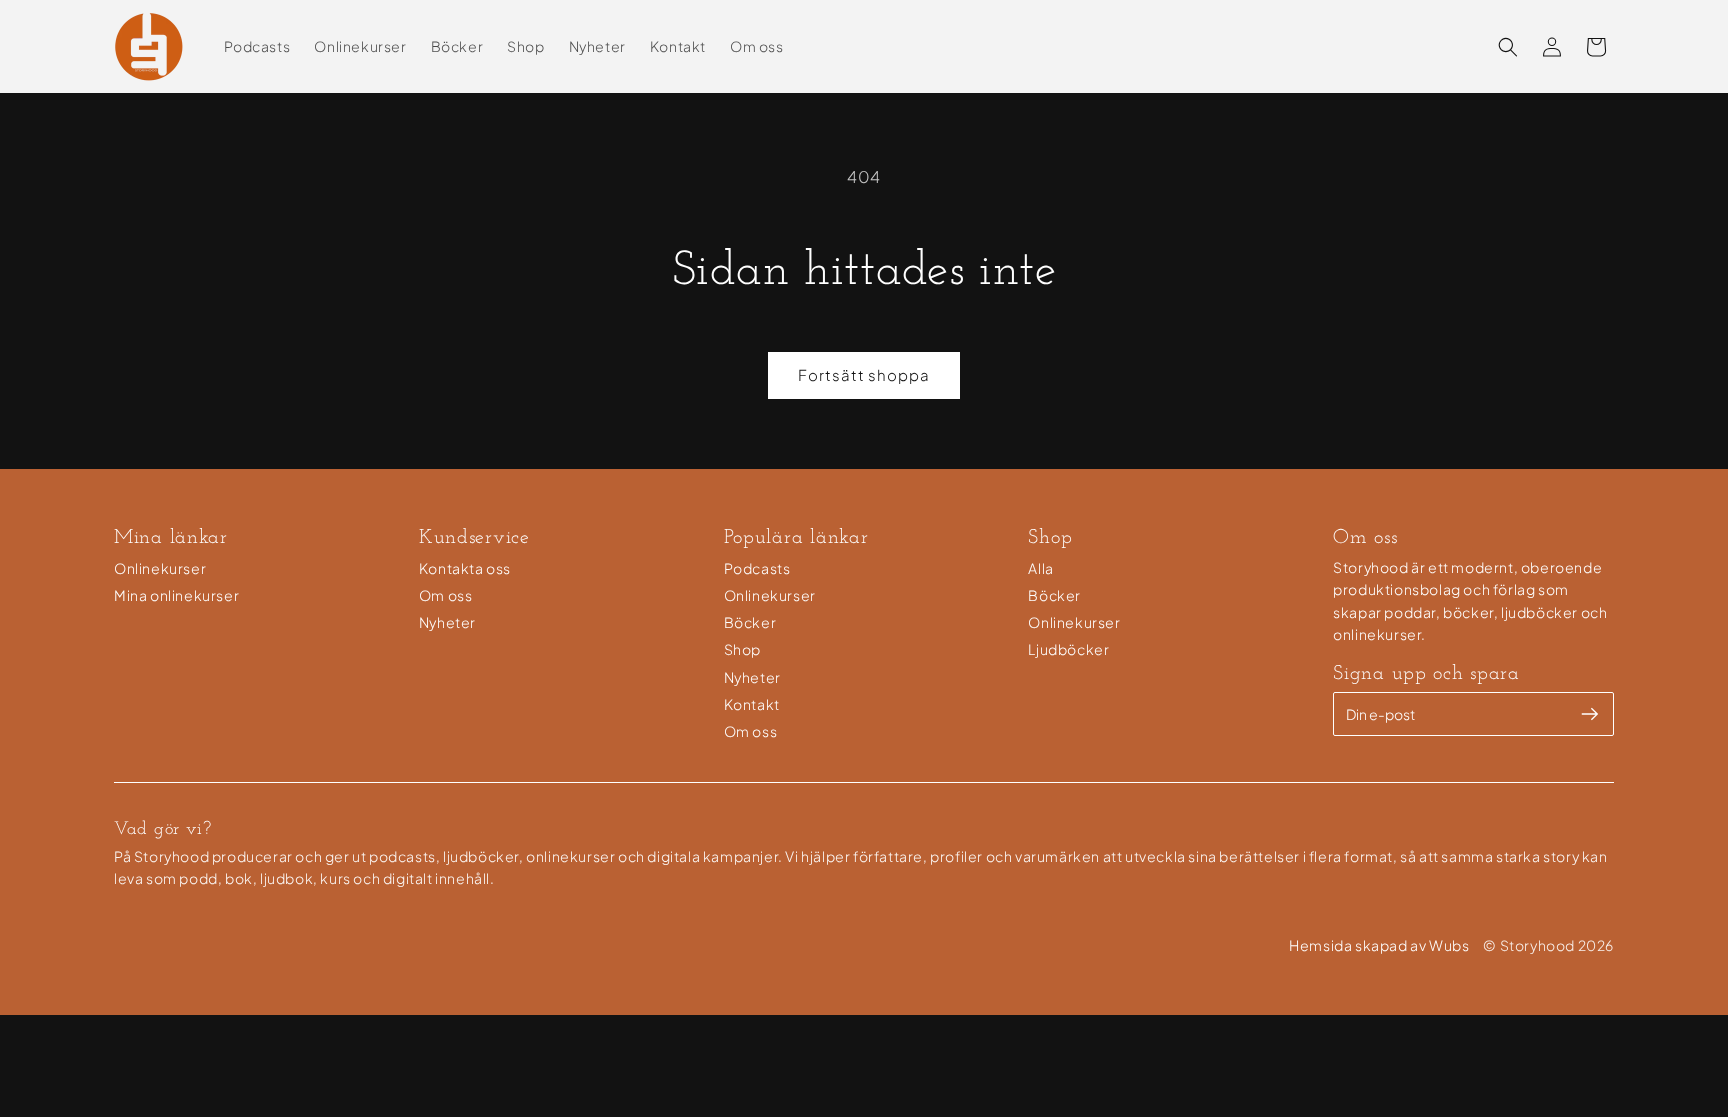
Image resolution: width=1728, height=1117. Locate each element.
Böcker (750, 622)
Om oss (446, 595)
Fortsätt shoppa (864, 374)
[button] (1508, 47)
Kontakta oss (465, 568)
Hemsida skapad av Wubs (1379, 945)
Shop (742, 649)
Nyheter (447, 622)
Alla (1040, 568)
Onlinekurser (160, 568)
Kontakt (752, 704)
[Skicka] (1590, 714)
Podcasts (757, 568)
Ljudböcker (1068, 649)
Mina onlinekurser (176, 595)
